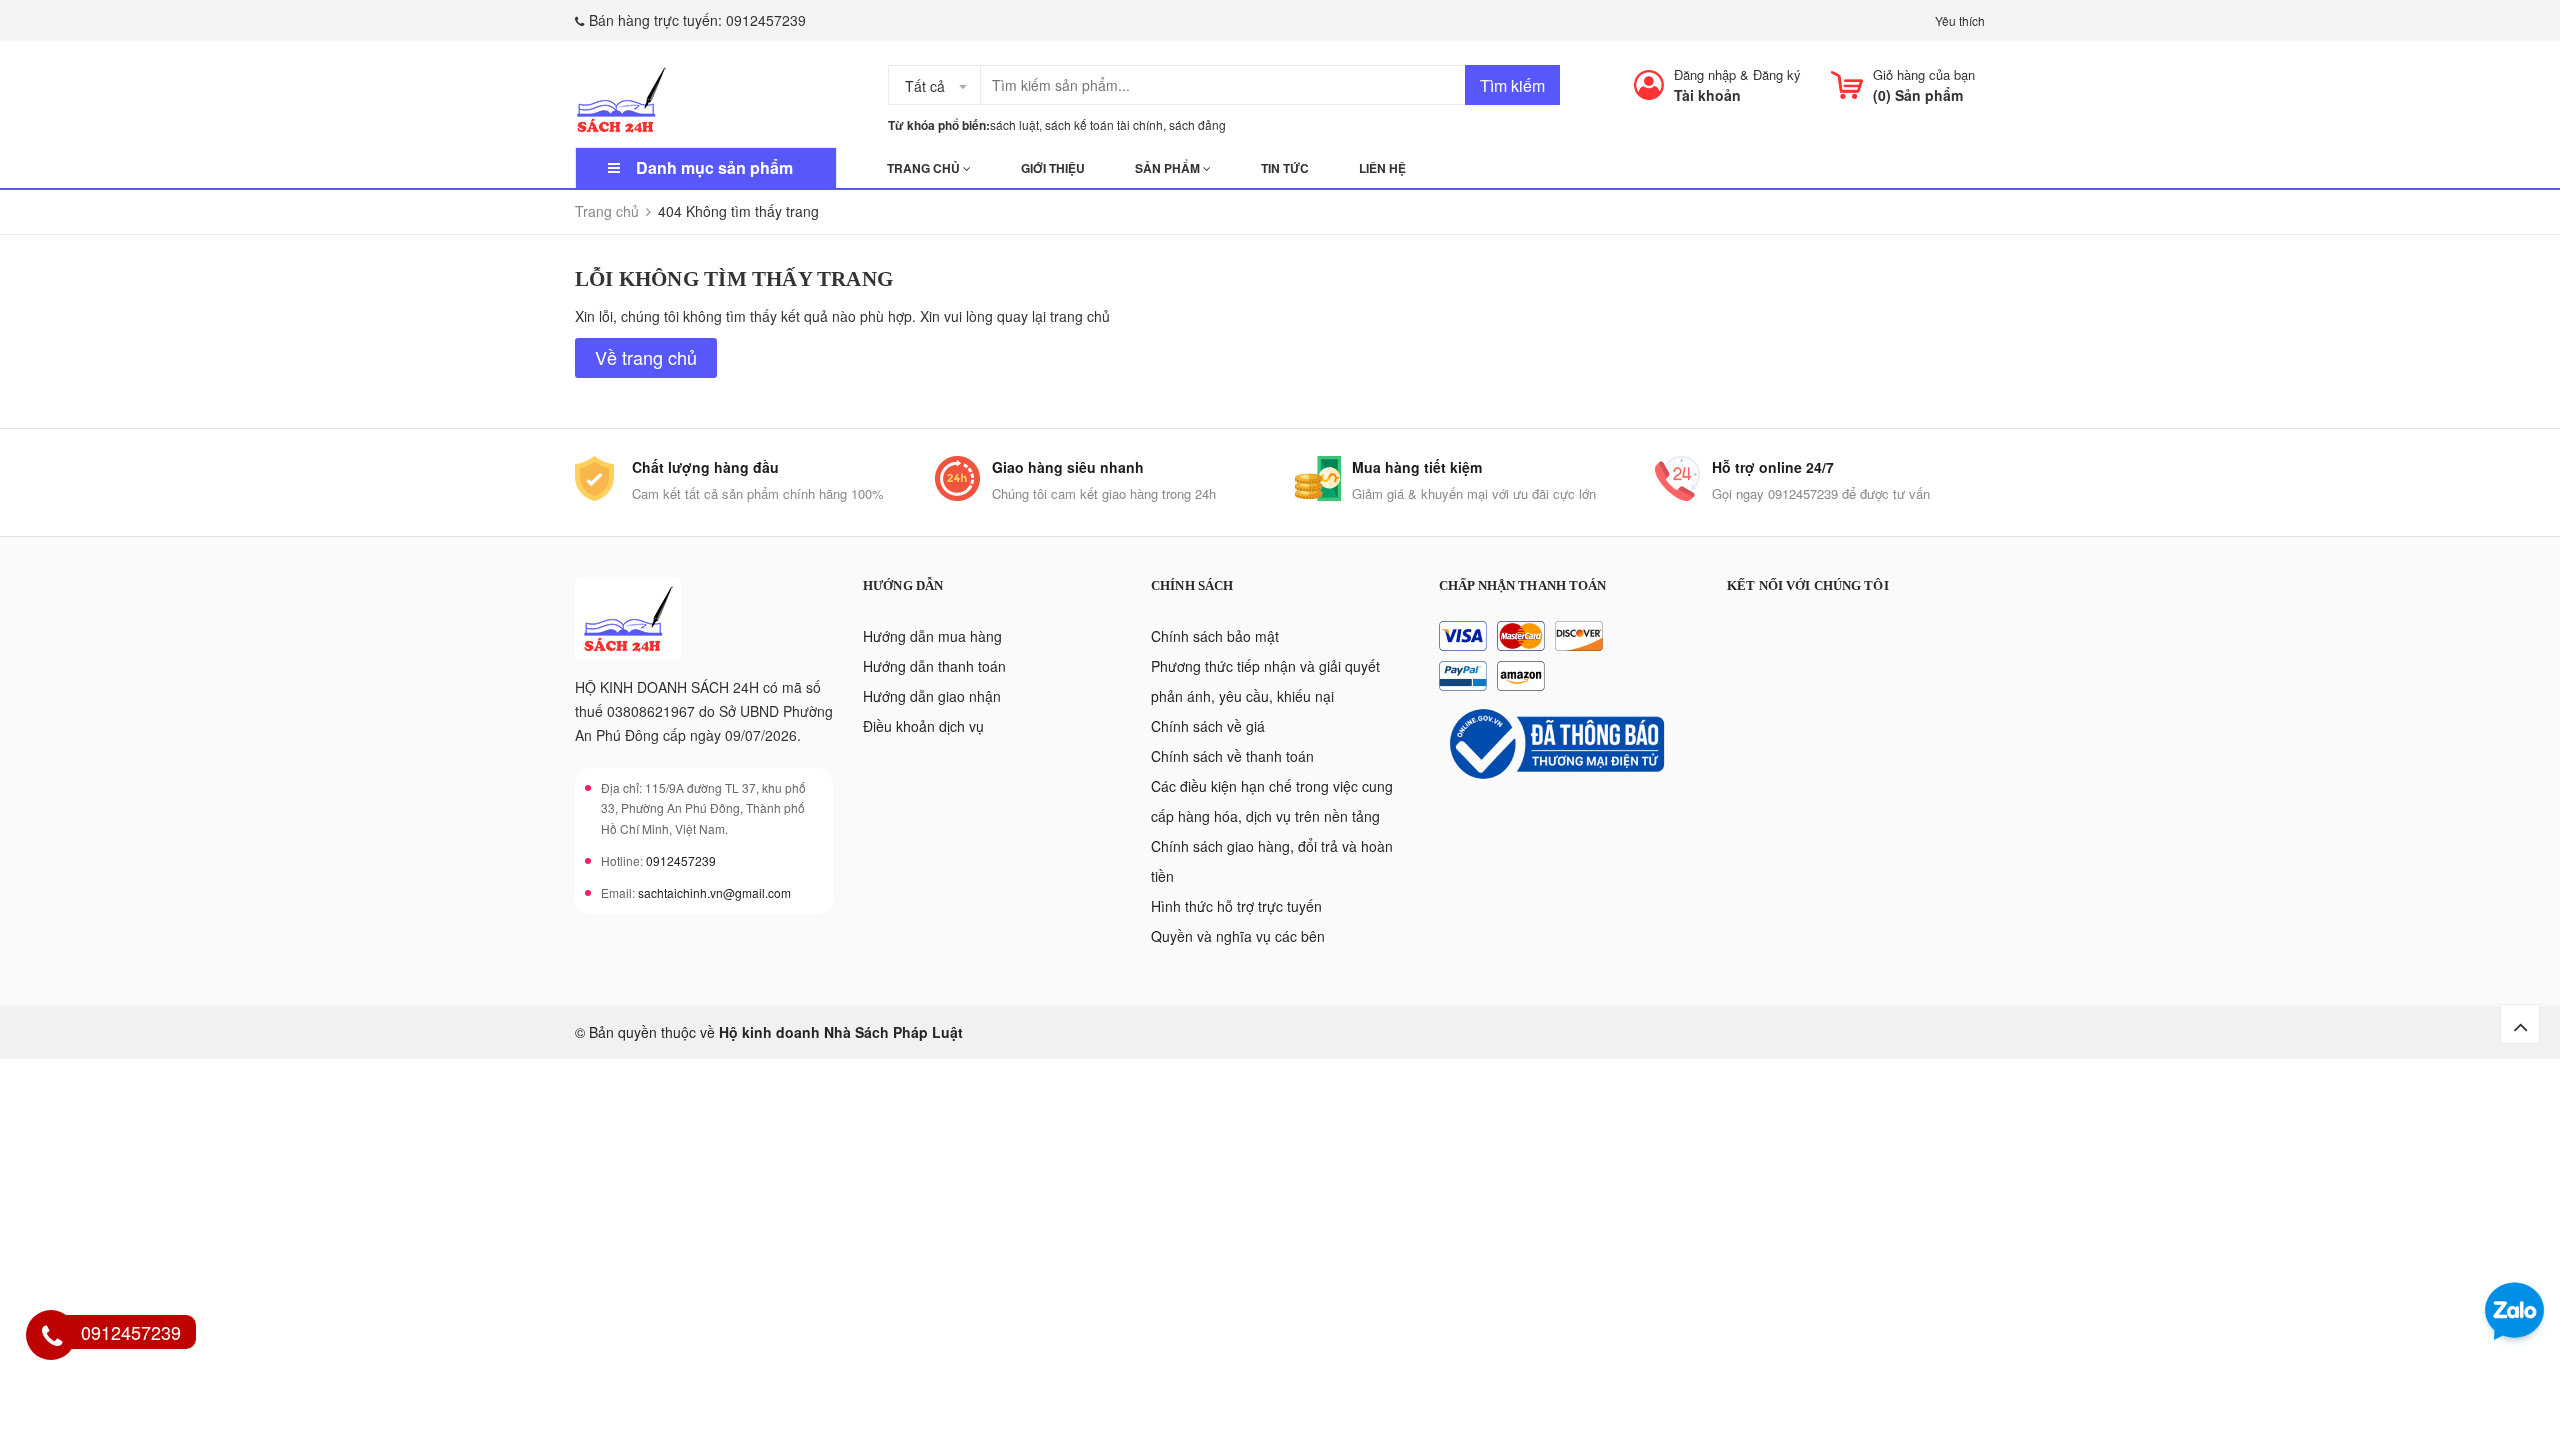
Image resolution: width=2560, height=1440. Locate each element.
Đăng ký (1777, 74)
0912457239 (766, 20)
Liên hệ (1382, 168)
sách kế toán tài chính (1104, 124)
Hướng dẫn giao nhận (932, 696)
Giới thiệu (1053, 168)
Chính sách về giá (1208, 726)
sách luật (1014, 124)
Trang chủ (925, 168)
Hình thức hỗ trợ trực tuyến (1236, 906)
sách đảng (1197, 124)
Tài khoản (1707, 95)
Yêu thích (1960, 20)
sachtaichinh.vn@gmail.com (714, 892)
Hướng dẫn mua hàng (932, 636)
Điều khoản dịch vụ (923, 726)
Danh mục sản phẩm (714, 167)
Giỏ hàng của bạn (1924, 74)
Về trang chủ (646, 357)
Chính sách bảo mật (1215, 636)
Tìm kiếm (1512, 85)
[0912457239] (52, 1338)
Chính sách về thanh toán (1232, 756)
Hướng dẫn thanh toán (934, 666)
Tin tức (1285, 168)
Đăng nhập (1705, 74)
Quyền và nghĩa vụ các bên (1238, 936)
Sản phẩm (1169, 168)
